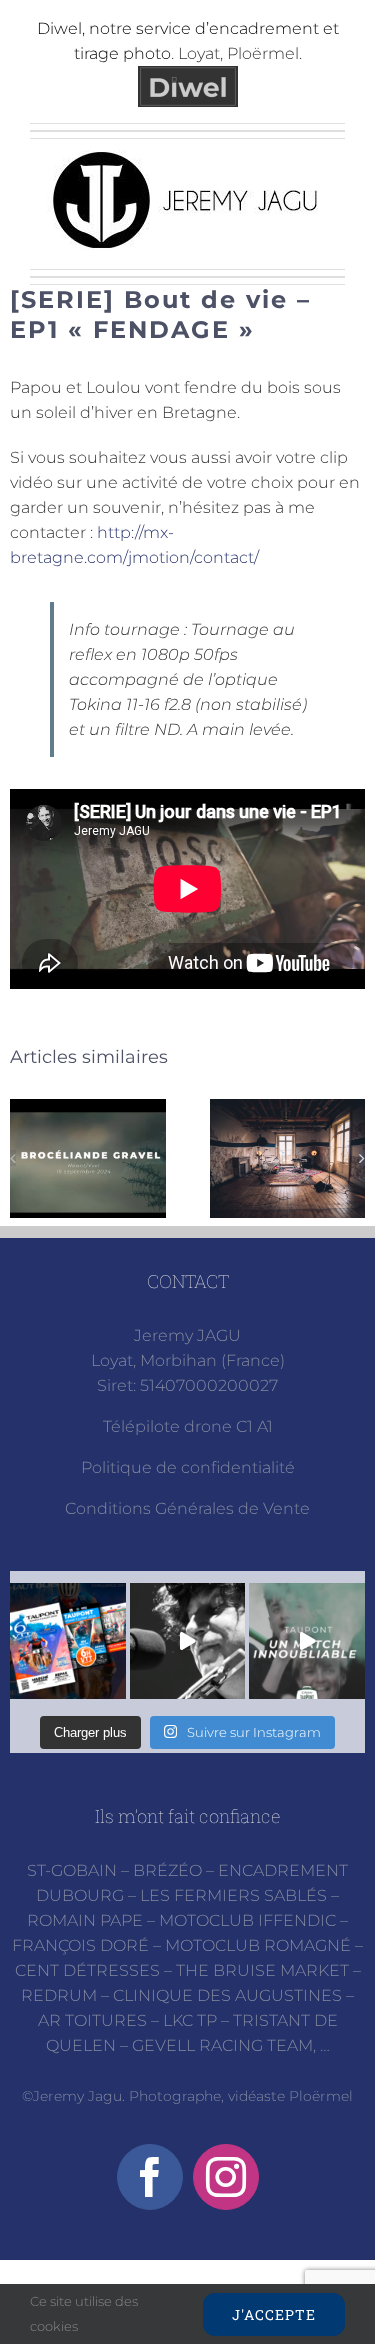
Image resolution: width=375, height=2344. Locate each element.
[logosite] (188, 157)
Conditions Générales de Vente (187, 1508)
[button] (13, 1158)
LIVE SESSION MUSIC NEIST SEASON (287, 1158)
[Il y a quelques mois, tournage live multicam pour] (188, 1641)
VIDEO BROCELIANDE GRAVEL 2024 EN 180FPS (88, 1158)
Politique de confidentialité (188, 1467)
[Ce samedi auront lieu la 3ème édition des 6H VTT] (68, 1641)
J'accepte (274, 2314)
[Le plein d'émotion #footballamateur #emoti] (307, 1641)
